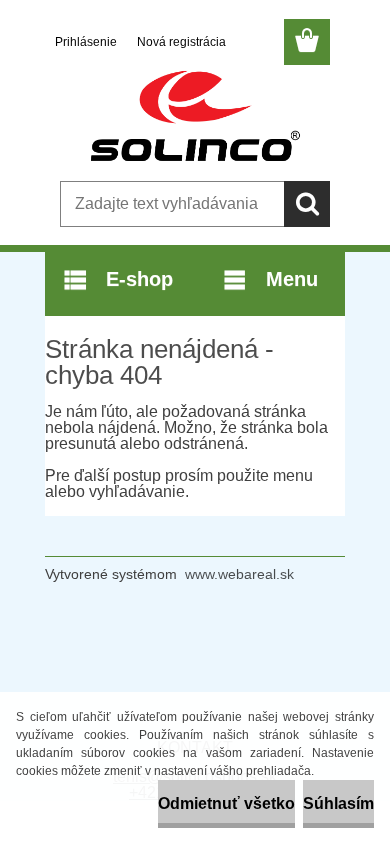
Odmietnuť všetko (226, 803)
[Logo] (194, 117)
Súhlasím (338, 803)
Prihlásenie (87, 42)
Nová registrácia (181, 42)
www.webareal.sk (239, 574)
